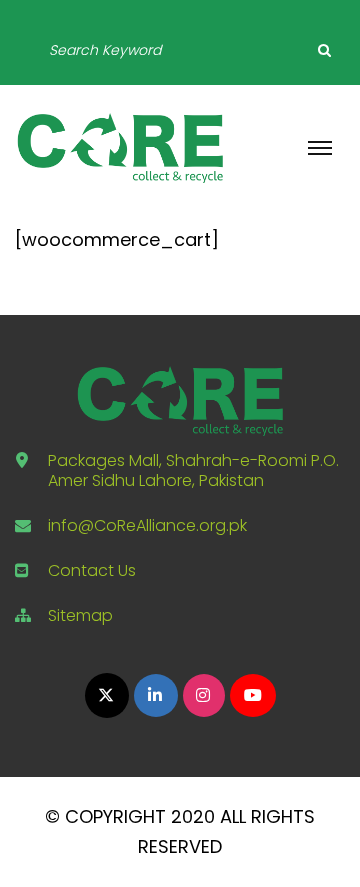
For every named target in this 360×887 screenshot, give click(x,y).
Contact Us (92, 570)
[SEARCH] (324, 50)
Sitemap (80, 615)
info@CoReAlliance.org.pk (147, 525)
